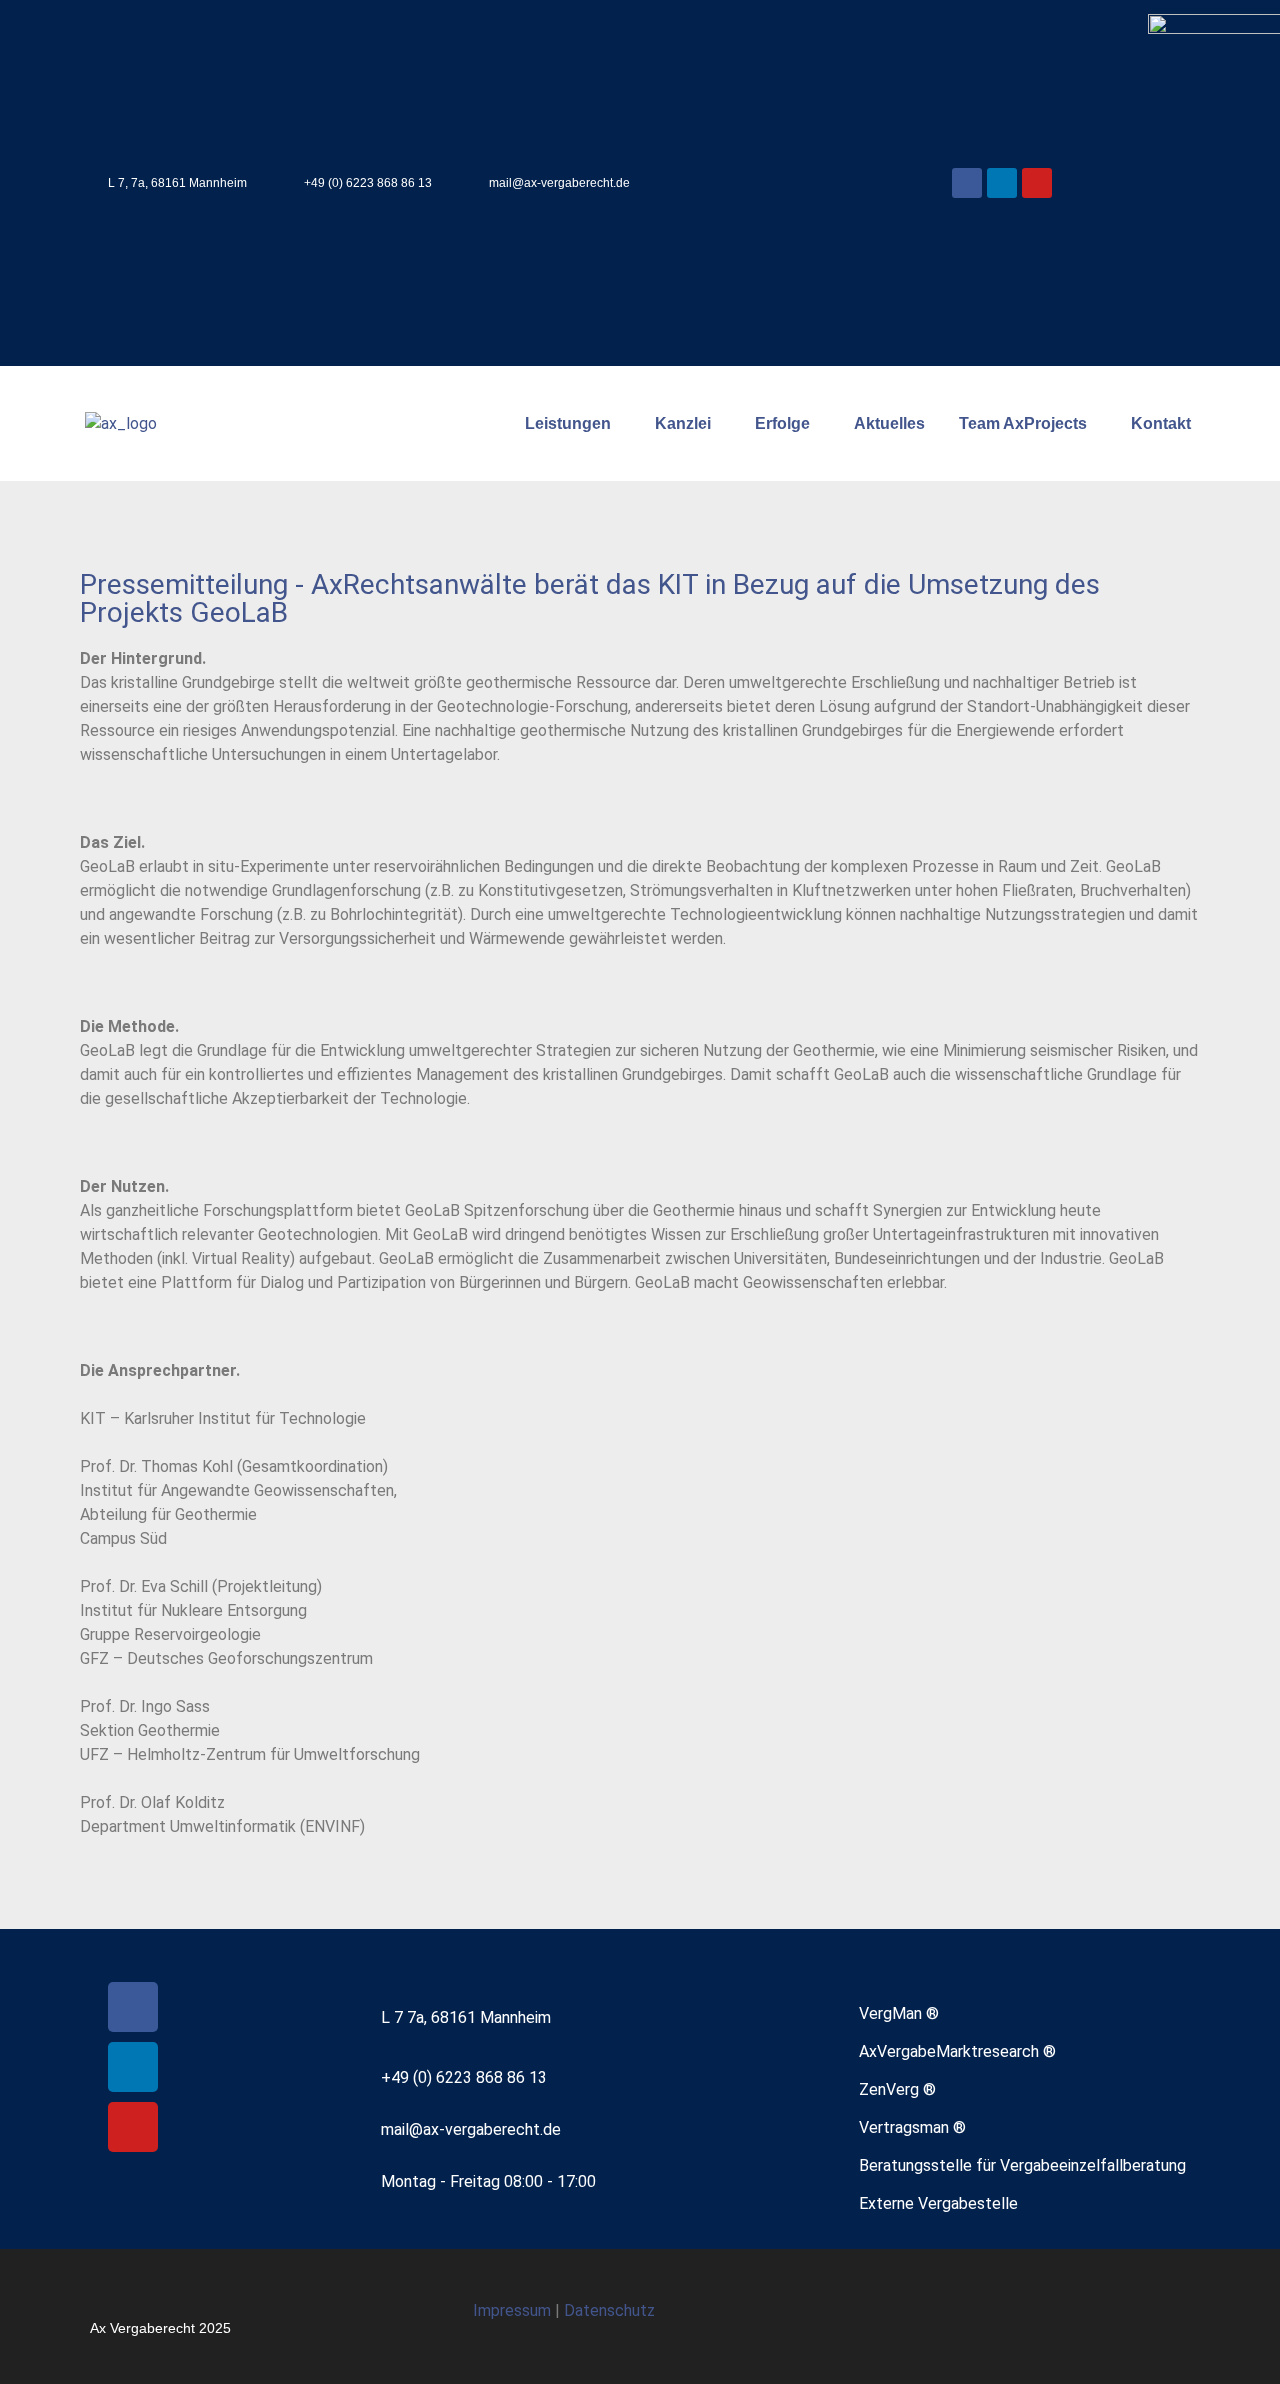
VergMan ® (899, 2013)
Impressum (514, 2310)
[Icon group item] (1114, 2316)
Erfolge (782, 423)
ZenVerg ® (897, 2089)
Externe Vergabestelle (938, 2203)
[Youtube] (1037, 183)
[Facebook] (967, 183)
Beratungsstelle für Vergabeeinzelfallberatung (1022, 2165)
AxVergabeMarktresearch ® (957, 2051)
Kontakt (1161, 423)
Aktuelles (889, 423)
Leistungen (568, 423)
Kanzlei (683, 423)
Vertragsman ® (912, 2127)
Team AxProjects (1023, 423)
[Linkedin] (1002, 183)
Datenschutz (609, 2310)
